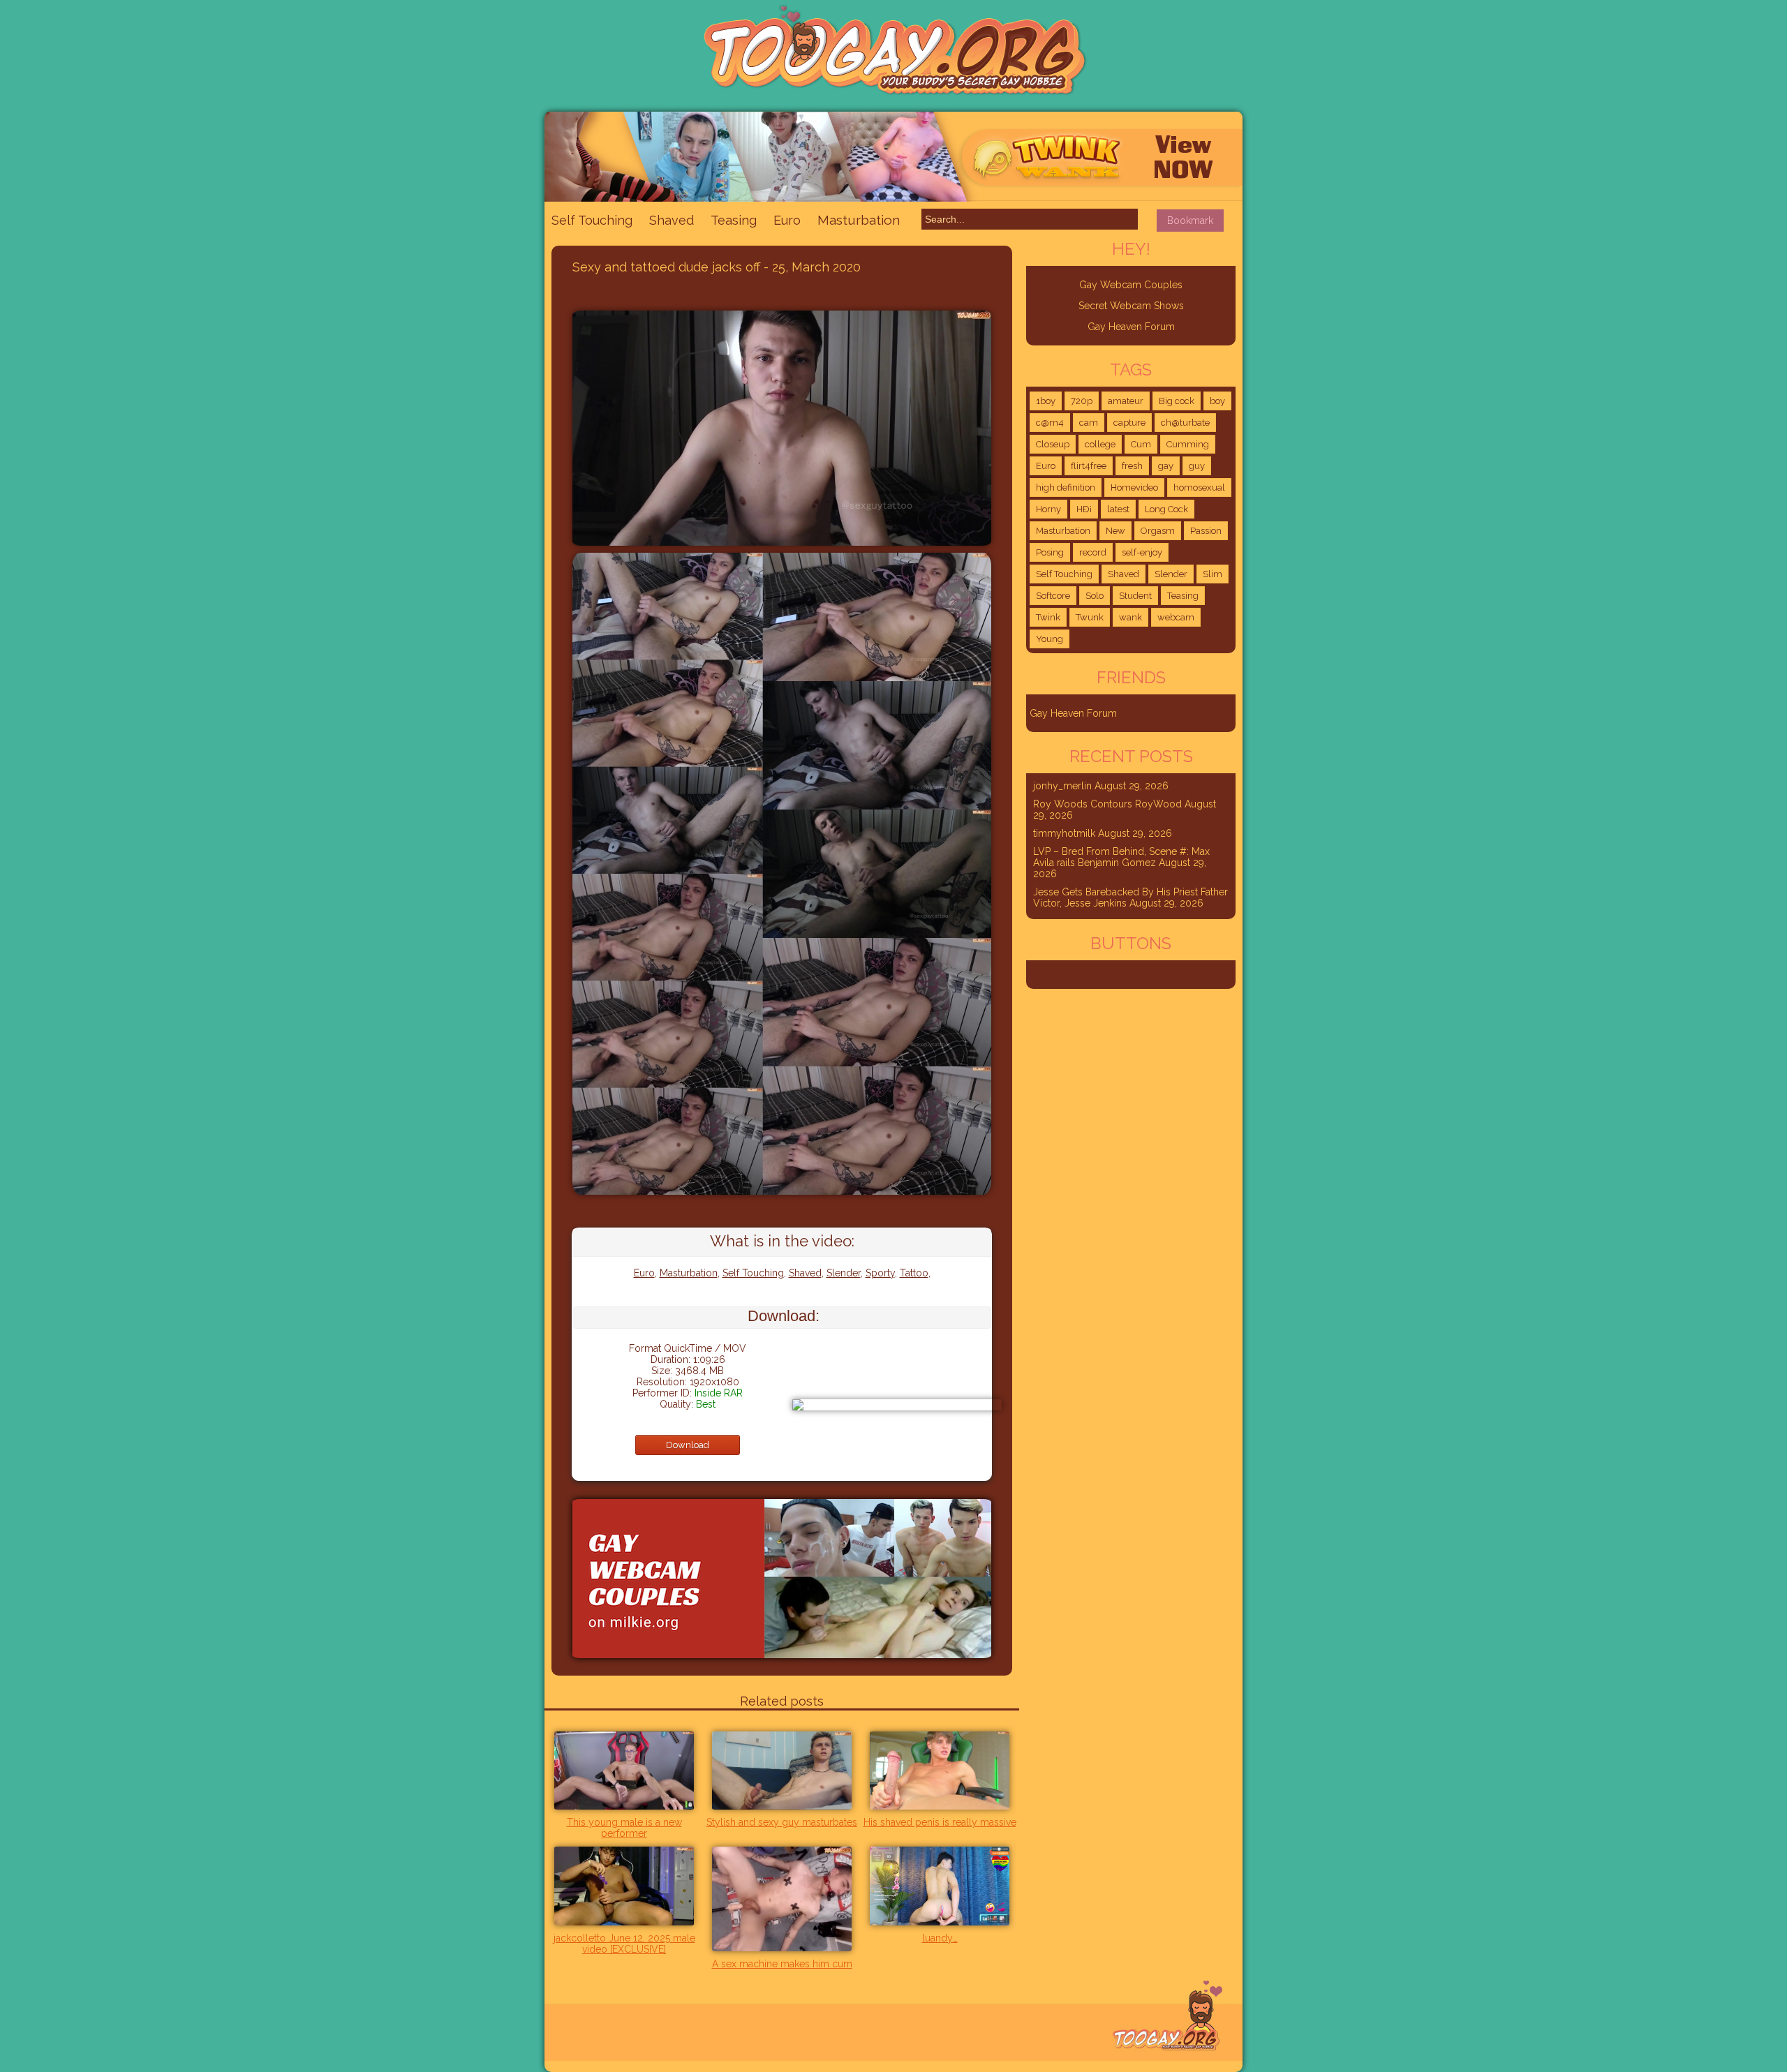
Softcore (1053, 596)
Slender (844, 1273)
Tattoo (914, 1273)
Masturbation (859, 220)
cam (1089, 423)
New (1115, 531)
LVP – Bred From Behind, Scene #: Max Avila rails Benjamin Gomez (1121, 857)
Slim (1213, 574)
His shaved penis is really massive (940, 1822)
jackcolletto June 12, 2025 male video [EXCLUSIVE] (624, 1944)
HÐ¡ (1084, 509)
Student (1135, 596)
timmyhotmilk (1064, 833)
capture (1129, 423)
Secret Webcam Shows (1131, 306)
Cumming (1188, 444)
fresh (1132, 466)
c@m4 (1050, 423)
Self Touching (592, 220)
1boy (1046, 401)
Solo (1095, 596)
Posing (1050, 552)
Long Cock (1166, 509)
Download (688, 1445)
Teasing (734, 220)
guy (1197, 466)
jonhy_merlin (1062, 786)
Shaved (672, 220)
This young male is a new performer (624, 1828)
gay (1166, 466)
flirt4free (1089, 466)
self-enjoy (1142, 552)
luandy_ (940, 1938)
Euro (787, 220)
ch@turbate (1185, 423)
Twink (1048, 617)
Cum (1141, 444)
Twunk (1090, 617)
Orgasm (1158, 531)
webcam (1176, 617)
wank (1130, 617)
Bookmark (1190, 221)
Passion (1206, 531)
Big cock (1177, 401)
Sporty (880, 1273)
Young (1050, 639)
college (1100, 444)
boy (1217, 401)
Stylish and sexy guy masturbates (782, 1822)
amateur (1126, 401)
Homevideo (1134, 487)
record (1093, 552)
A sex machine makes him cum (782, 1964)
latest (1118, 509)
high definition (1066, 487)
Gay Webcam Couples (1131, 285)
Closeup (1053, 444)
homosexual (1199, 487)
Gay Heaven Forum (1131, 327)
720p (1082, 401)
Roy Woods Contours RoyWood (1107, 804)
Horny (1048, 509)
